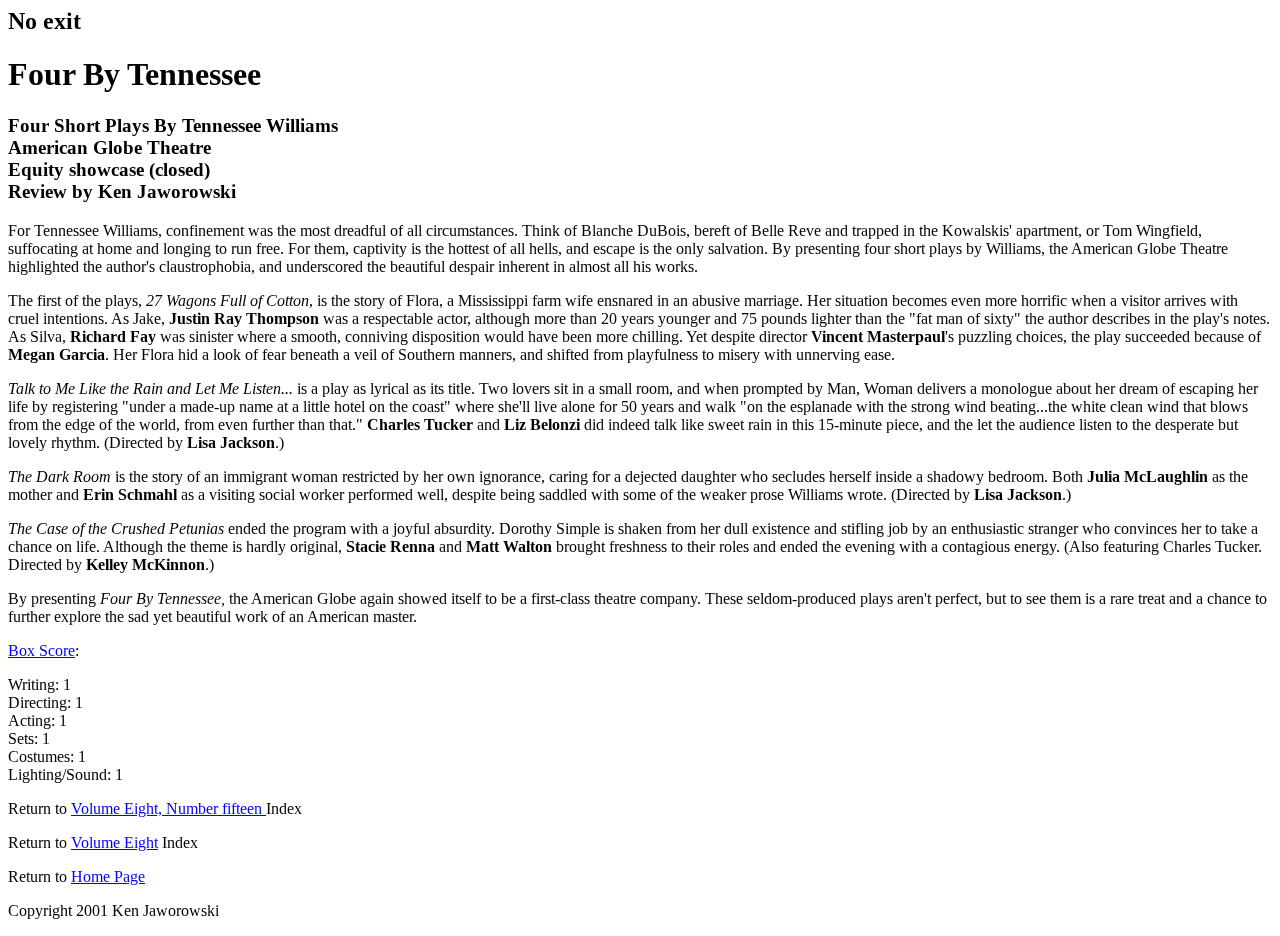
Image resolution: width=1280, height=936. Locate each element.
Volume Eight (114, 842)
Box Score (41, 650)
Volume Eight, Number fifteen (168, 808)
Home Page (108, 876)
